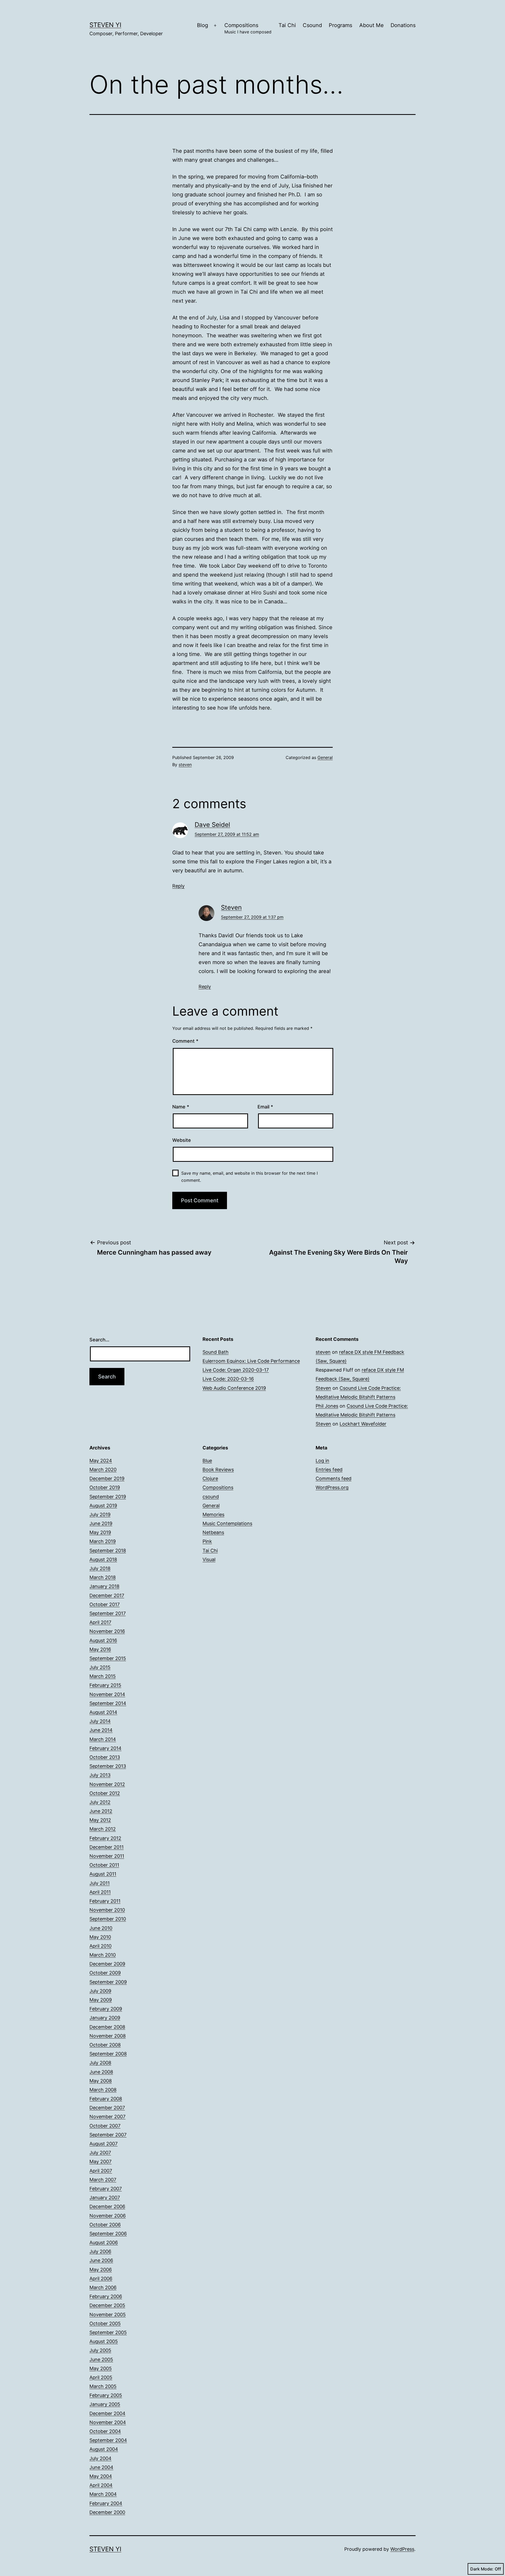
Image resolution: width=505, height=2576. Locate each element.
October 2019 (105, 1487)
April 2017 (100, 1622)
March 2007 (103, 2180)
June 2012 (101, 1811)
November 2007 (107, 2117)
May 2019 (100, 1532)
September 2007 (108, 2135)
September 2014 (108, 1703)
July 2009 (100, 1991)
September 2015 (108, 1658)
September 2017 (108, 1613)
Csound (312, 25)
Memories (213, 1514)
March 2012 (103, 1829)
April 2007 (101, 2171)
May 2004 (101, 2476)
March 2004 (103, 2494)
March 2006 (103, 2287)
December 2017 (107, 1595)
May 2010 (100, 1937)
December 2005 (107, 2305)
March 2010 (103, 1955)
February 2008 (106, 2099)
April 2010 (100, 1946)
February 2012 (105, 1838)
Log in (322, 1461)
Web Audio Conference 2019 (234, 1388)
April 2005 (101, 2377)
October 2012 (105, 1793)
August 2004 (104, 2449)
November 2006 (108, 2216)
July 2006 (100, 2251)
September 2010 (108, 1919)
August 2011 (103, 1874)
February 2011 (105, 1901)
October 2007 (105, 2126)
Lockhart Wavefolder (363, 1424)
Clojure (210, 1478)
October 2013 (105, 1757)
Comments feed (334, 1478)
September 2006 (108, 2234)
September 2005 (108, 2332)
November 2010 (107, 1910)
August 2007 (103, 2144)
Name (181, 1107)
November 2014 (107, 1694)
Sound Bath (216, 1352)
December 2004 (107, 2413)
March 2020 (103, 1470)
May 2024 (101, 1461)
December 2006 (107, 2206)
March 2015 (103, 1676)
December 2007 (107, 2108)
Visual (209, 1559)
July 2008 (100, 2063)
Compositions (248, 28)
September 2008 (108, 2054)
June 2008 (101, 2072)
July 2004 (100, 2458)
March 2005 (103, 2386)
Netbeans (213, 1532)
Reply (178, 886)
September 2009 (108, 1982)
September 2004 (108, 2440)
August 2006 (104, 2242)
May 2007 (100, 2162)
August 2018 (103, 1559)
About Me (372, 25)
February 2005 (106, 2395)
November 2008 (108, 2036)
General (325, 757)
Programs (340, 25)
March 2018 (103, 1577)
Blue (207, 1461)
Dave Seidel (212, 825)
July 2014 (100, 1721)
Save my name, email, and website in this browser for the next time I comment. (249, 1177)
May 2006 (101, 2270)
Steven (231, 907)
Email (265, 1107)
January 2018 (104, 1586)
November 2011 (107, 1856)
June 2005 (101, 2359)
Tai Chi (287, 25)
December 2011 (107, 1847)
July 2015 (100, 1667)
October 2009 (105, 1973)
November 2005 (108, 2315)
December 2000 (107, 2512)
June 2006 (101, 2260)
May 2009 (101, 2000)
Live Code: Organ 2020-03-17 (236, 1370)
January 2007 (105, 2198)
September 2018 (108, 1551)
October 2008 (105, 2045)
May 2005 (101, 2368)
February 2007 (106, 2189)
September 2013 (108, 1766)
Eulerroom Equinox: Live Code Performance (251, 1361)
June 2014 (101, 1730)
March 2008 (103, 2090)
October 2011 (104, 1865)
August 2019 (103, 1506)
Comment (185, 1041)
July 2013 (100, 1775)
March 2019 (103, 1541)
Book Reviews (218, 1470)
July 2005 (100, 2350)
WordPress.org (332, 1487)
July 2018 (100, 1568)
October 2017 (105, 1604)
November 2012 (107, 1784)
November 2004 (108, 2422)
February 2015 (105, 1685)
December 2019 (107, 1478)
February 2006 (106, 2296)
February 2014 (105, 1748)
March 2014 (103, 1739)
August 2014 (103, 1712)
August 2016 (103, 1640)
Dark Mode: (482, 2569)
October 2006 (105, 2225)
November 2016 (107, 1631)
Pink (207, 1541)
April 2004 (101, 2485)
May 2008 (101, 2081)
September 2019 (108, 1497)
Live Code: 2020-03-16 (228, 1379)
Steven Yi (105, 25)
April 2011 (100, 1892)
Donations (403, 25)
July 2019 (100, 1514)
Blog (203, 25)
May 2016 (100, 1649)
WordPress (402, 2549)
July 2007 (100, 2153)
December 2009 (107, 1964)
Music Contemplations (227, 1523)
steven (185, 765)
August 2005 (104, 2341)
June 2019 (101, 1523)
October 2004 (105, 2431)
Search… (99, 1340)
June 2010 (101, 1928)
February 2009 (106, 2009)
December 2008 (107, 2027)
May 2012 (100, 1820)
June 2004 (101, 2467)
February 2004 (106, 2503)
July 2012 (100, 1802)
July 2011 (100, 1883)
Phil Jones (327, 1406)
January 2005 (105, 2404)
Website (182, 1140)
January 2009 (105, 2018)
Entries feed (329, 1470)
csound (211, 1497)
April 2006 (101, 2279)
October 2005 (105, 2323)
